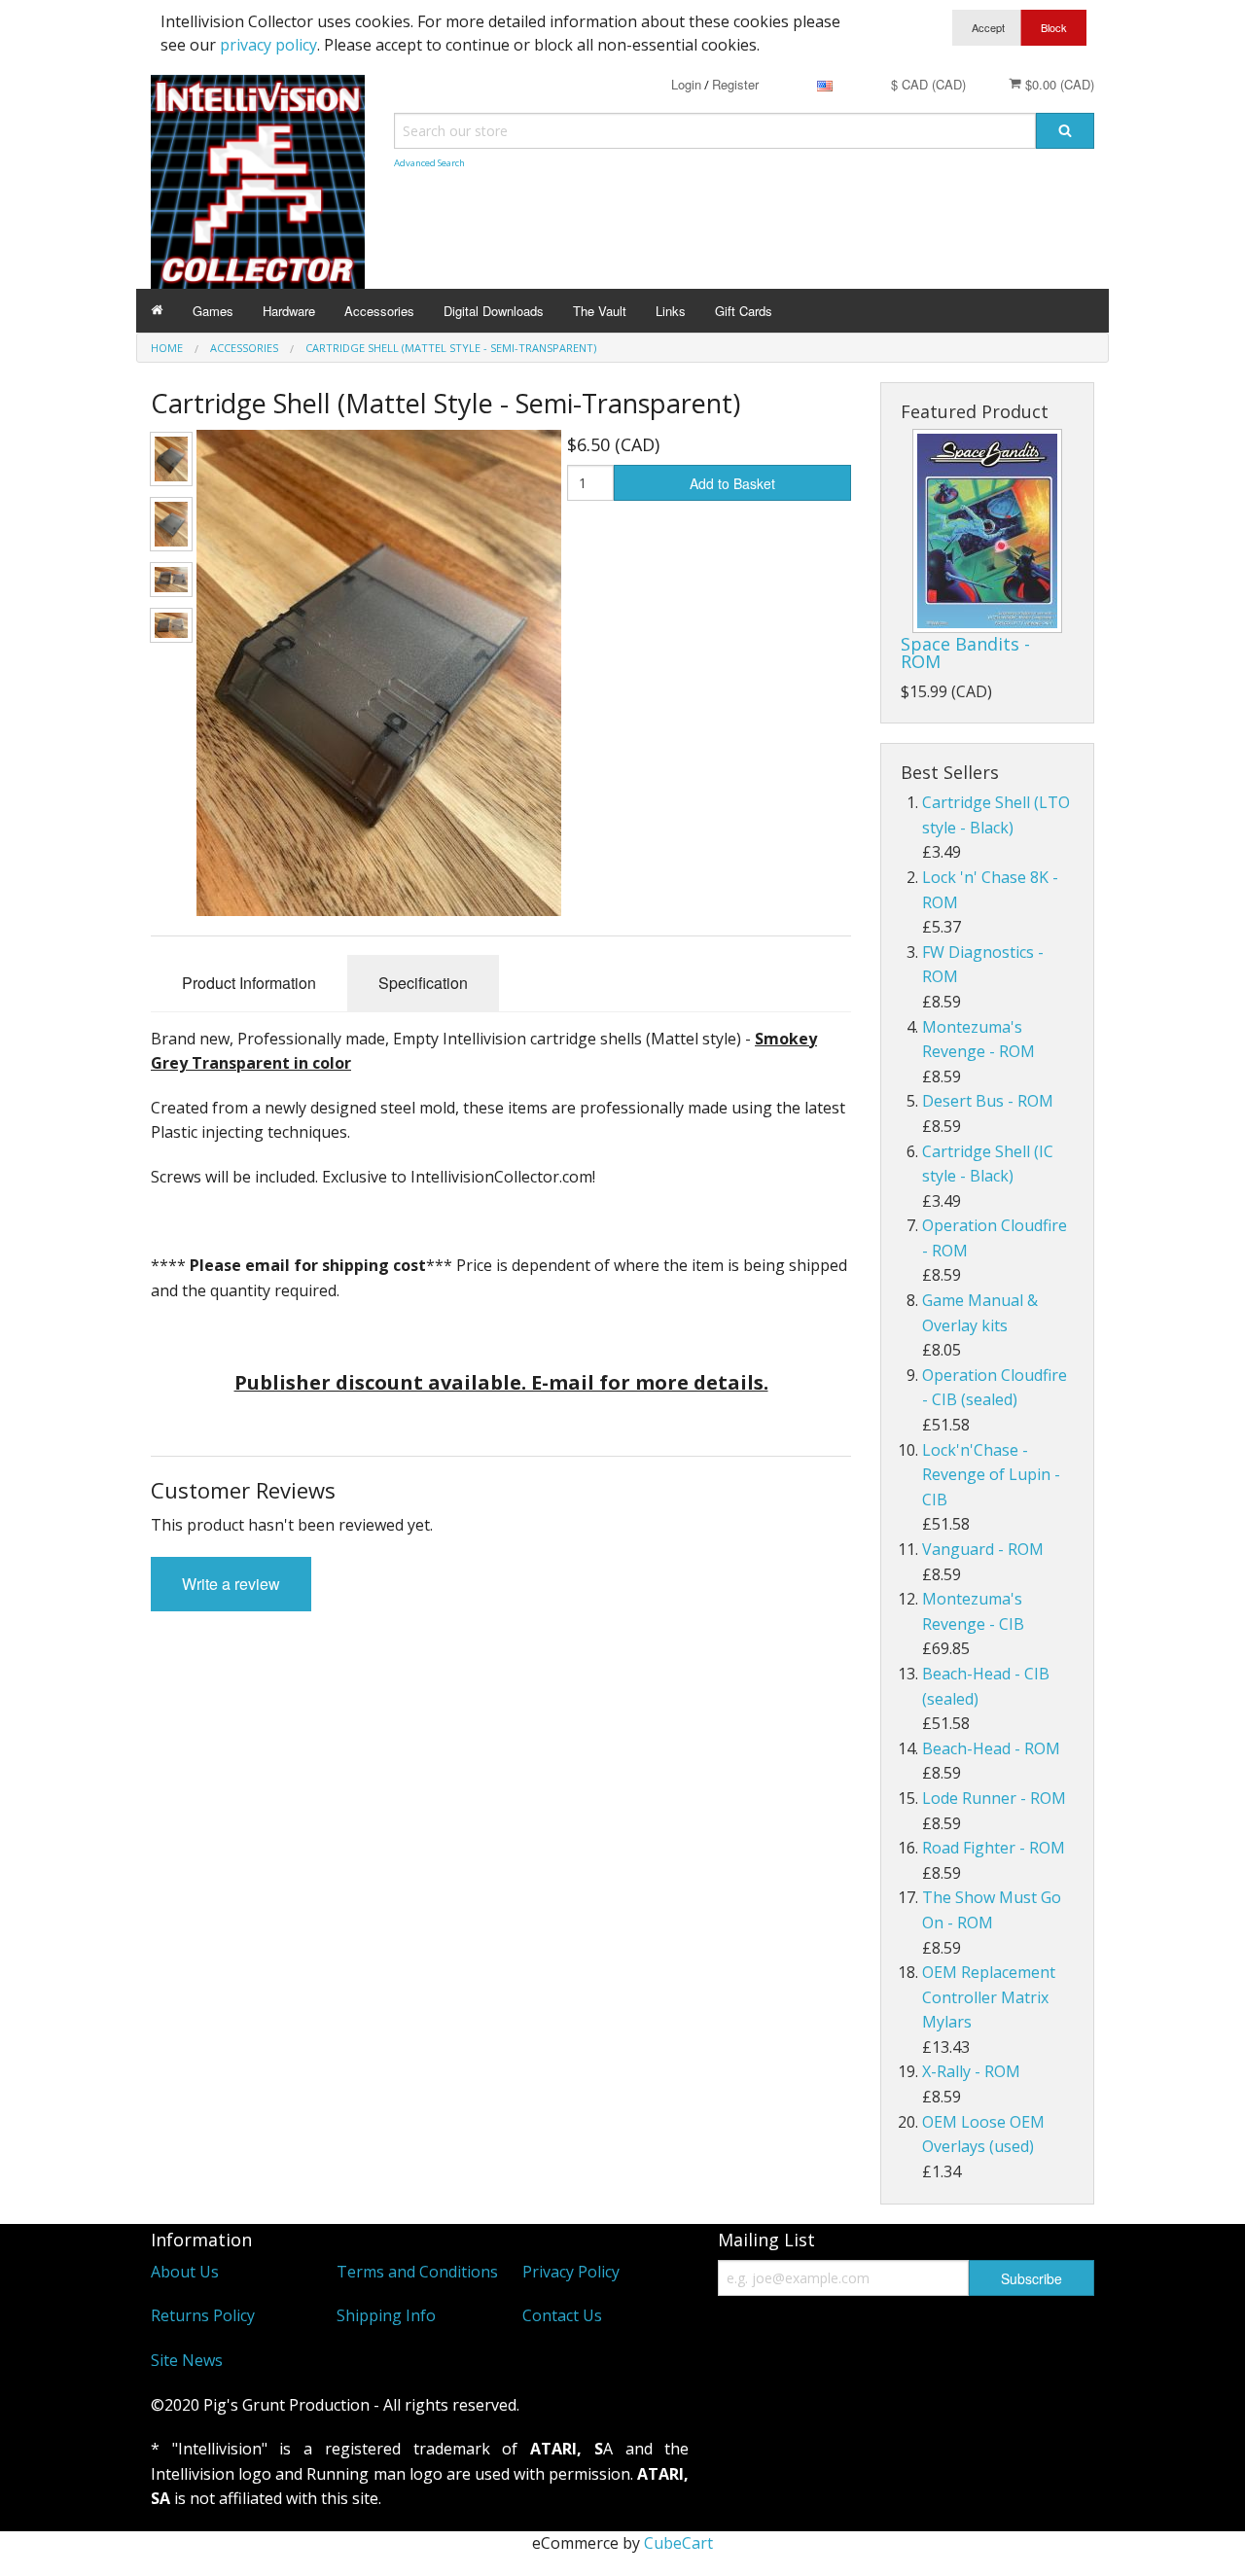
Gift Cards (744, 311)
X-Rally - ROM (971, 2071)
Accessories (379, 311)
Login (686, 84)
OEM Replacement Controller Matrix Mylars (989, 1997)
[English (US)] (825, 84)
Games (213, 311)
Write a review (231, 1584)
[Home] (157, 311)
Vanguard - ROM (983, 1549)
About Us (185, 2272)
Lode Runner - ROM (994, 1798)
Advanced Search (429, 163)
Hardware (289, 311)
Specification (423, 983)
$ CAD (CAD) (928, 84)
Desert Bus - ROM (988, 1101)
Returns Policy (203, 2315)
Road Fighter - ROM (994, 1848)
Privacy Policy (571, 2272)
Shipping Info (386, 2315)
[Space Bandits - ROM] (987, 531)
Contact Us (562, 2315)
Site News (187, 2360)
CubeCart (678, 2543)
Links (671, 311)
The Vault (600, 311)
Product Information (249, 983)
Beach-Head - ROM (991, 1748)
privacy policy (268, 45)
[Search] (1065, 131)
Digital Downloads (494, 311)
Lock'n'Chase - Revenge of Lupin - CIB (991, 1475)
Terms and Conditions (417, 2272)
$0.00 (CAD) (1058, 84)
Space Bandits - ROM (965, 653)
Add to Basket (732, 483)
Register (735, 84)
